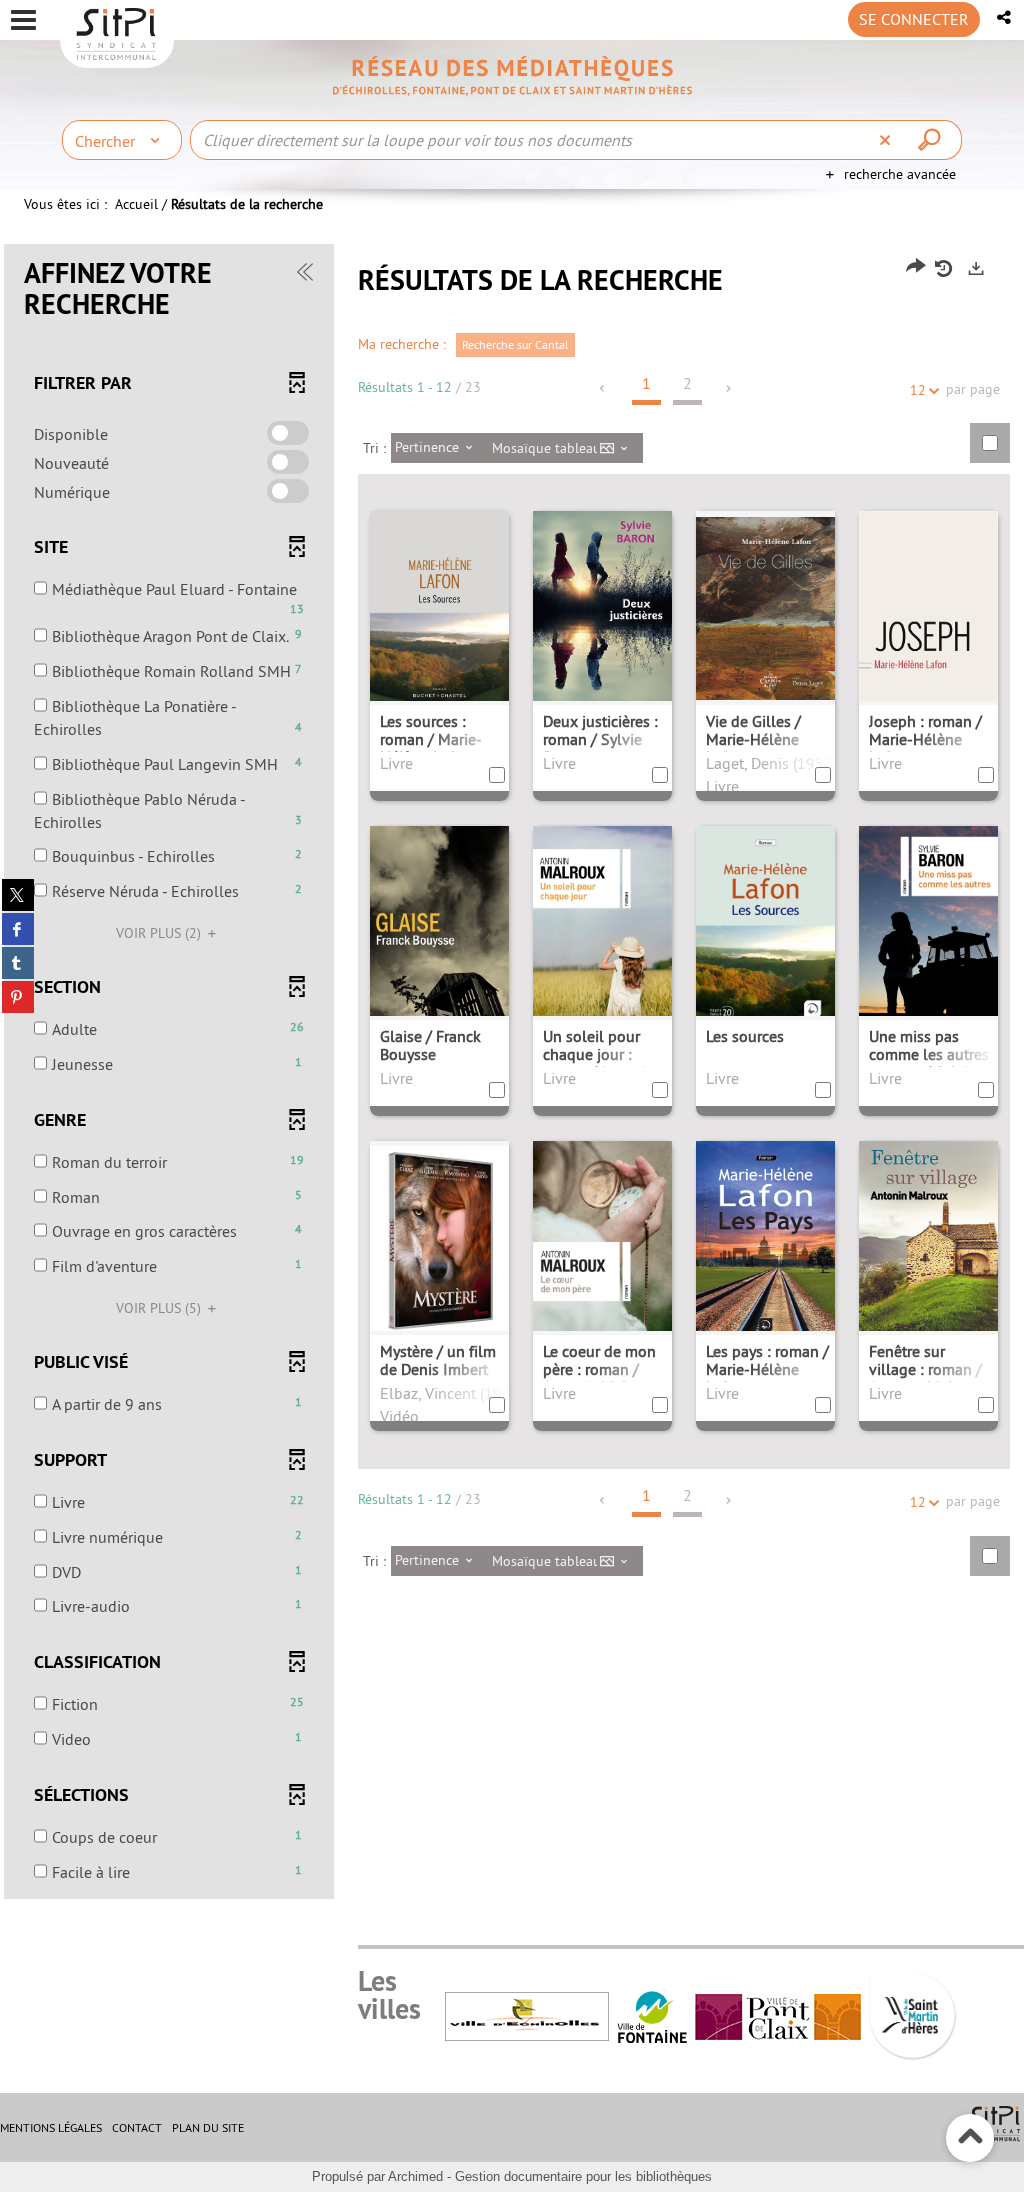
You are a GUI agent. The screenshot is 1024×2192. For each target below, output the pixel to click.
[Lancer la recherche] (932, 140)
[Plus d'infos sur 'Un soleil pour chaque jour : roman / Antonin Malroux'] (602, 932)
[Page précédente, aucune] (603, 388)
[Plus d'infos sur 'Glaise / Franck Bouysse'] (439, 931)
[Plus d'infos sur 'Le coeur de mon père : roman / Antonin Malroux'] (602, 1247)
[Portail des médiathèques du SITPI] (512, 76)
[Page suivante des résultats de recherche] (729, 388)
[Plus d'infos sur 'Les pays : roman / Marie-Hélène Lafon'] (765, 1244)
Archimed (415, 2176)
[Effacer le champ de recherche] (887, 140)
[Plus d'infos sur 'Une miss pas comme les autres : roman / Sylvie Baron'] (928, 932)
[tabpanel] (512, 1074)
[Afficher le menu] (23, 20)
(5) (160, 1308)
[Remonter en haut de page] (970, 2138)
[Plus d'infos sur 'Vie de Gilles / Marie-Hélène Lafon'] (765, 606)
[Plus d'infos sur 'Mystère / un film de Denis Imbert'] (439, 1236)
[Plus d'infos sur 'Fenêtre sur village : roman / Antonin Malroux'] (928, 1252)
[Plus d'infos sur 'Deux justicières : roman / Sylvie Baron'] (602, 622)
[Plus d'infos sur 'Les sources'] (765, 929)
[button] (1005, 17)
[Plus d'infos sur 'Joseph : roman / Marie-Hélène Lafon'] (928, 626)
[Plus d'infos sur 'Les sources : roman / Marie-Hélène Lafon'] (439, 612)
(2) (160, 933)
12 (918, 390)
